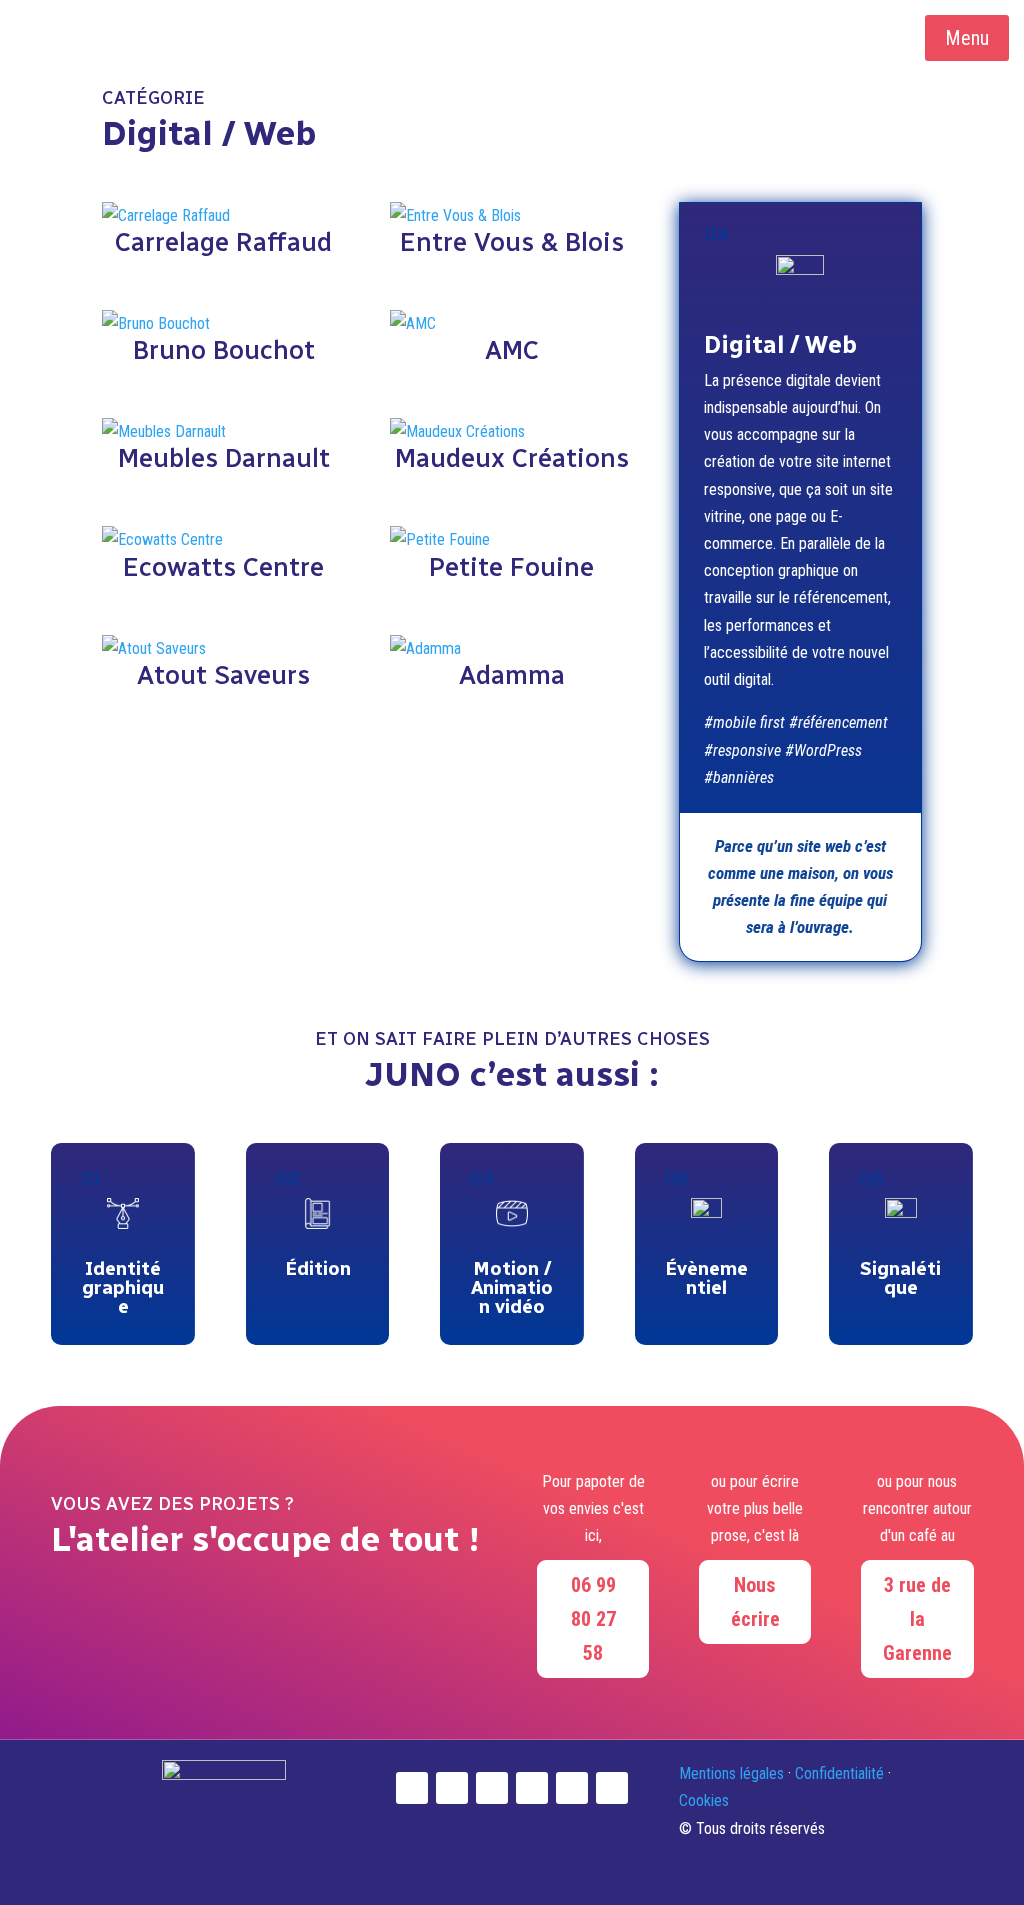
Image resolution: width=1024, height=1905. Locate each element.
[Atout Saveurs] (223, 648)
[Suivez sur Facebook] (532, 1788)
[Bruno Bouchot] (223, 323)
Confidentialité (839, 1773)
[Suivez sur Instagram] (412, 1788)
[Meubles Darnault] (223, 431)
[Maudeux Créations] (511, 431)
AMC (512, 350)
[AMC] (511, 323)
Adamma (512, 675)
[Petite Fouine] (511, 539)
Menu (967, 38)
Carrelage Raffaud (223, 242)
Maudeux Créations (512, 458)
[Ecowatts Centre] (223, 539)
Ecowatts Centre (223, 567)
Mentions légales (731, 1773)
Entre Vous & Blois (512, 242)
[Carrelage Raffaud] (223, 215)
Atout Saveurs (223, 675)
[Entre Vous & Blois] (511, 215)
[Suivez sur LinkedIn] (452, 1788)
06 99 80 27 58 (593, 1619)
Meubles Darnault (224, 458)
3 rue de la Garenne (917, 1619)
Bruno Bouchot (224, 350)
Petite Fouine (511, 567)
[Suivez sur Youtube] (492, 1788)
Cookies (704, 1800)
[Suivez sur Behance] (612, 1788)
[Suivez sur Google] (572, 1788)
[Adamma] (511, 648)
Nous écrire (755, 1602)
